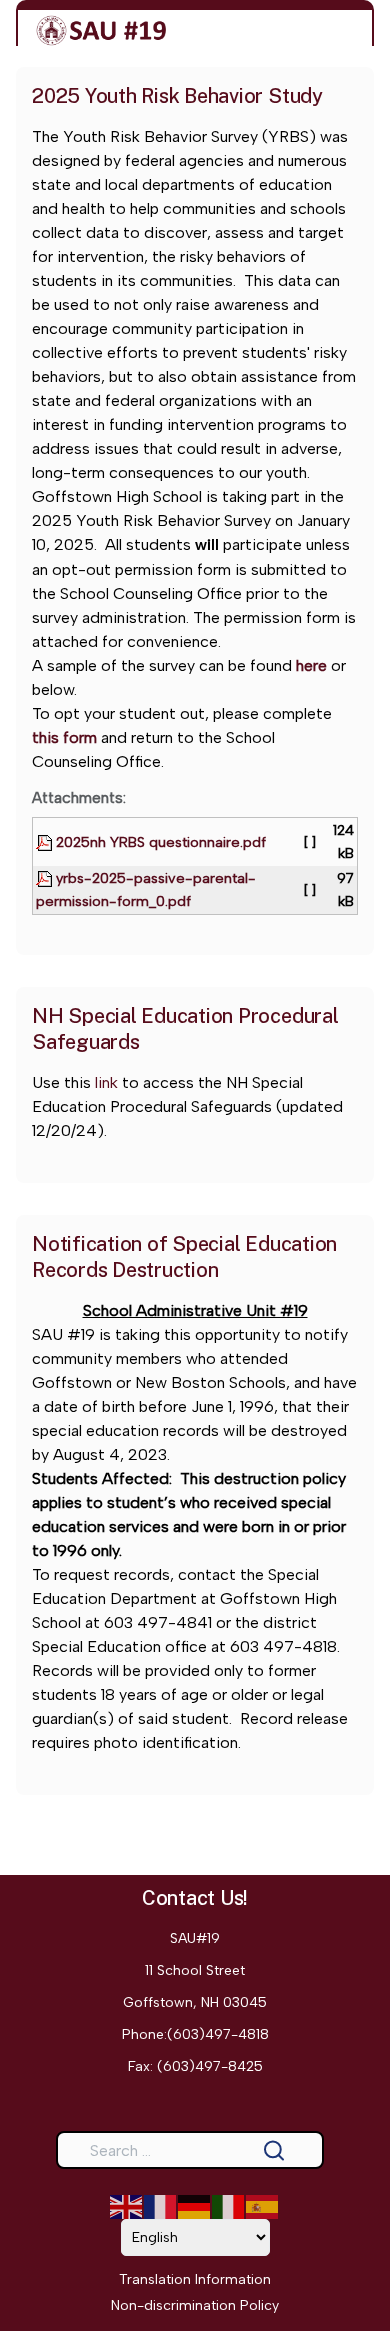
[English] (127, 2206)
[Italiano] (229, 2206)
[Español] (263, 2206)
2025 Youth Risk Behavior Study (177, 96)
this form (64, 737)
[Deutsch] (195, 2206)
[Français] (161, 2206)
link (104, 1082)
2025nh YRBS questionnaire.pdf (159, 842)
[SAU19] (101, 30)
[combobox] (190, 2150)
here (311, 665)
